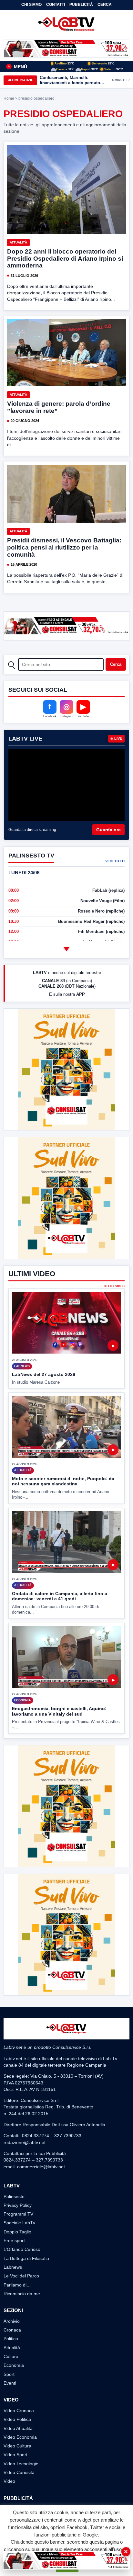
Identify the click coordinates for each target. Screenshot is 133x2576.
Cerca (105, 5)
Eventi (10, 2383)
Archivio (12, 2321)
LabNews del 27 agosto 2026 (44, 1374)
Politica (11, 2339)
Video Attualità (18, 2428)
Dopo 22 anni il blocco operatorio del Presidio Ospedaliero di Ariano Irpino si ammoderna (65, 259)
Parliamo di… (17, 2285)
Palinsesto (14, 2196)
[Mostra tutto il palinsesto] (66, 949)
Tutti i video (114, 1286)
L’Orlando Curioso (22, 2249)
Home (9, 98)
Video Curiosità (19, 2472)
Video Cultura (17, 2446)
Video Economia (20, 2437)
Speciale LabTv (19, 2223)
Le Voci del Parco (21, 2276)
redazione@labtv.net (25, 2142)
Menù (17, 67)
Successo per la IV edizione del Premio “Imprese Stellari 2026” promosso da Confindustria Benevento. (71, 80)
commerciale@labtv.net (41, 2167)
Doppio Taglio (17, 2232)
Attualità (18, 242)
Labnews (13, 2267)
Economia (14, 2365)
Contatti (56, 5)
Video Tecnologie (21, 2464)
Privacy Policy (18, 2205)
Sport (9, 2374)
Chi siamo (31, 5)
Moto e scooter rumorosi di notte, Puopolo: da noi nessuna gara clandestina (63, 1481)
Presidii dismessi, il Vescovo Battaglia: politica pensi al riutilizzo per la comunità (64, 547)
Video (9, 2481)
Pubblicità (81, 5)
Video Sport (15, 2455)
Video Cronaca (19, 2411)
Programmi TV (18, 2214)
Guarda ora (108, 830)
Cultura (11, 2356)
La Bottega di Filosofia (26, 2258)
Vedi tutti (115, 861)
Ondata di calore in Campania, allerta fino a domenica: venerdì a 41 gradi (60, 1596)
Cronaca (12, 2330)
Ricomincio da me (22, 2294)
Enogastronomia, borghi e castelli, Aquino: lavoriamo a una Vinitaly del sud (59, 1711)
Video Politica (17, 2419)
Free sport (14, 2241)
